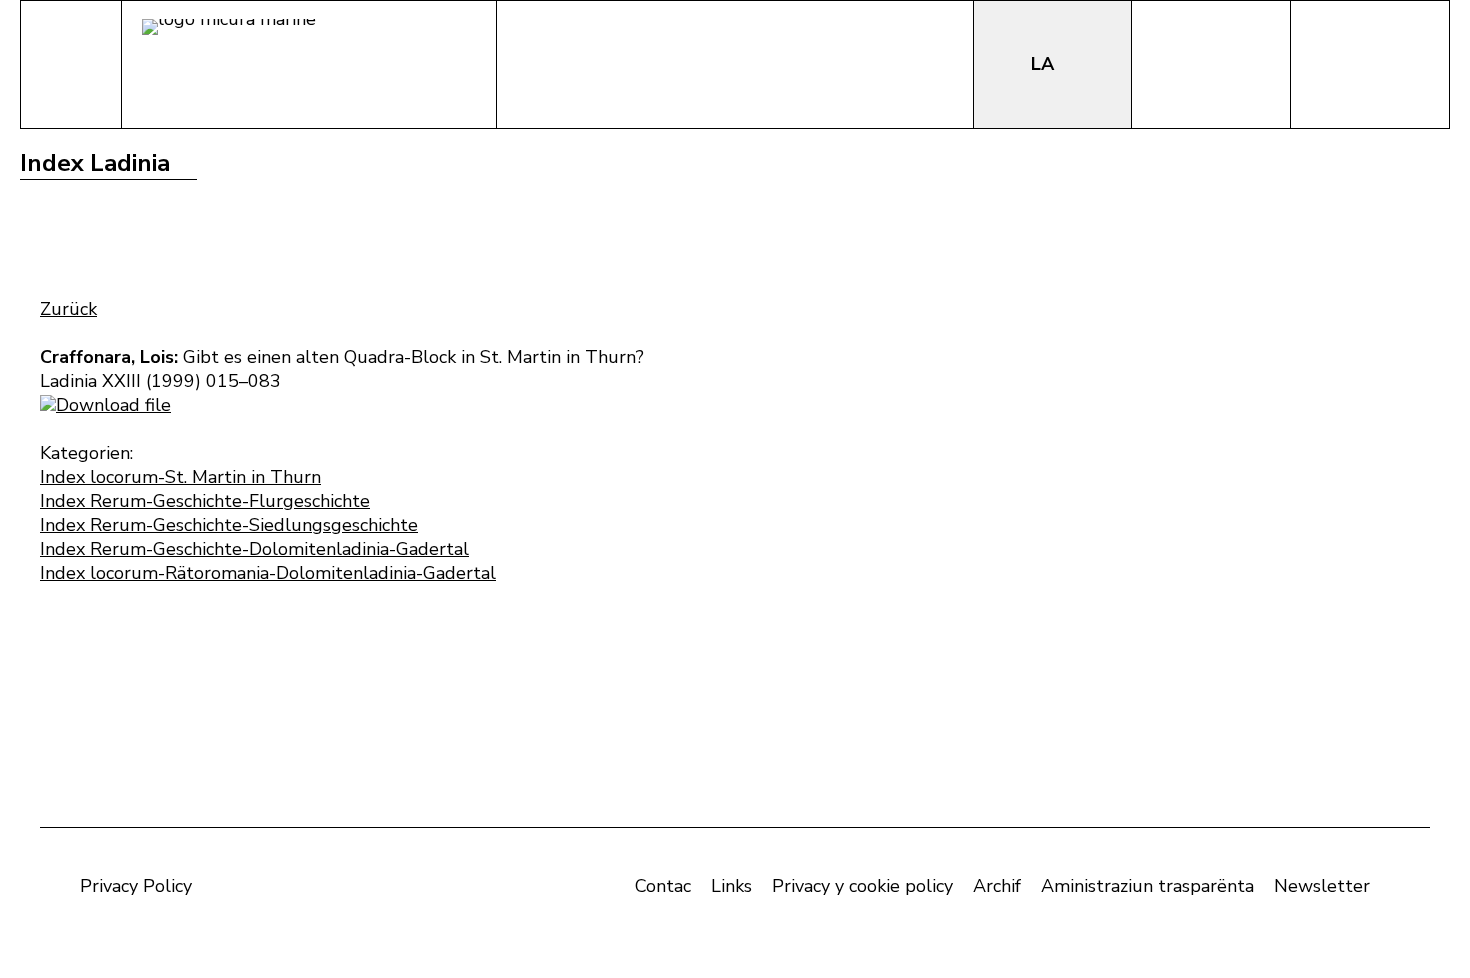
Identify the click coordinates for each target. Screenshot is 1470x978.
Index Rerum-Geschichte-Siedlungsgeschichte (229, 525)
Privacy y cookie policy (862, 886)
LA (1045, 64)
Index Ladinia (95, 163)
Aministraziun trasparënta (1147, 886)
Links (731, 886)
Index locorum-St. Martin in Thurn (180, 477)
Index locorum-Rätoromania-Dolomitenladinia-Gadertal (268, 573)
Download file (113, 405)
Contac (663, 886)
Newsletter (1322, 886)
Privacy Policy (136, 886)
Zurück (68, 309)
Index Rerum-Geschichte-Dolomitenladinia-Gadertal (254, 549)
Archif (997, 886)
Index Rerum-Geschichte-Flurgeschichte (205, 501)
